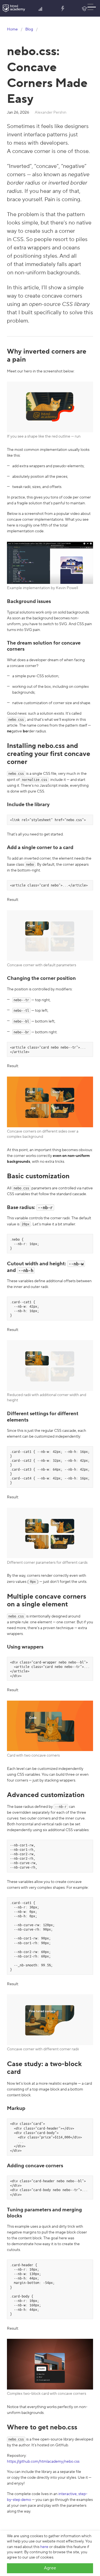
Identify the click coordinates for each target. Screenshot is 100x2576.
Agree (50, 2568)
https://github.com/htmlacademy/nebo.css (43, 2462)
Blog (84, 8)
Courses (41, 8)
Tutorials (63, 8)
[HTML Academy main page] (14, 8)
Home (12, 29)
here (44, 2547)
